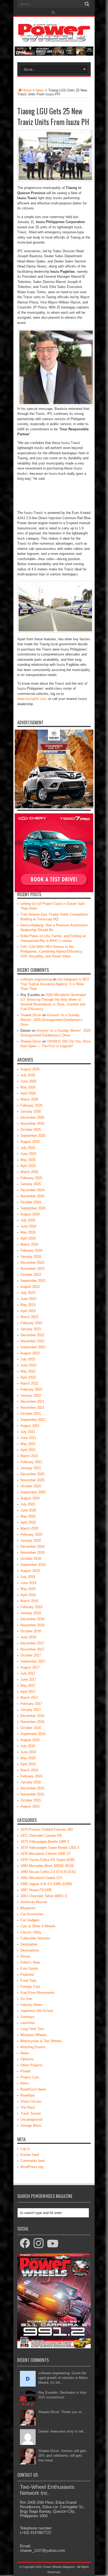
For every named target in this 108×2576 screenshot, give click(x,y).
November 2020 (32, 1480)
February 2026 (31, 1105)
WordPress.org (32, 2167)
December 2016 (32, 1716)
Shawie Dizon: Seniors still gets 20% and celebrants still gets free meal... (62, 2456)
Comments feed (33, 2161)
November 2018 (32, 1625)
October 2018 (31, 1631)
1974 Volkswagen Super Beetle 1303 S (50, 1848)
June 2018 (28, 1637)
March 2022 (29, 1383)
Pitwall (25, 2071)
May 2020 (28, 1516)
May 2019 (28, 1589)
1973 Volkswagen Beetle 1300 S (45, 1842)
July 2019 (28, 1577)
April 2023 (28, 1311)
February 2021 (31, 1462)
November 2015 (32, 1794)
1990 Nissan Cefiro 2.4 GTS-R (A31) (48, 1872)
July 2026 (28, 1075)
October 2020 (31, 1486)
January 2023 (31, 1329)
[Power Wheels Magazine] (54, 38)
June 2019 (28, 1583)
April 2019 (28, 1595)
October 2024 (31, 1202)
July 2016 (28, 1746)
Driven (25, 1956)
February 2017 (31, 1704)
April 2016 (28, 1764)
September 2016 (33, 1734)
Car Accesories (32, 1914)
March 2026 (29, 1099)
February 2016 (31, 1776)
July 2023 (28, 1293)
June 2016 (28, 1752)
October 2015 (31, 1800)
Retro (25, 2083)
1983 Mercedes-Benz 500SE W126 (47, 1866)
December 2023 (32, 1263)
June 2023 (28, 1299)
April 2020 (28, 1522)
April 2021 (28, 1450)
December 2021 (32, 1401)
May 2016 (28, 1758)
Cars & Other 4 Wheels (38, 1926)
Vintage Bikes (31, 2126)
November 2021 (32, 1408)
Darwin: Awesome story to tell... (62, 2431)
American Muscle (34, 1902)
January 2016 (31, 1782)
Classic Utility (31, 1932)
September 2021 (33, 1420)
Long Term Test (32, 2029)
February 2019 (31, 1607)
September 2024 (33, 1208)
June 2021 (28, 1438)
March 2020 (29, 1528)
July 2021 (28, 1432)
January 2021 (31, 1468)
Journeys (27, 2017)
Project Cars (30, 2077)
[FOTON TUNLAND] (54, 55)
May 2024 (28, 1232)
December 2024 (32, 1190)
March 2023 (29, 1317)
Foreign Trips (30, 1987)
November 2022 (32, 1341)
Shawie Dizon (31, 1015)
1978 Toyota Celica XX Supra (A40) (47, 1860)
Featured (27, 1974)
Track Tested (30, 2113)
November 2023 (32, 1269)
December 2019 (32, 1547)
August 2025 (30, 1142)
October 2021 (31, 1414)
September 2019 (33, 1565)
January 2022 (31, 1395)
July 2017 (28, 1673)
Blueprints (28, 1908)
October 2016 (31, 1728)
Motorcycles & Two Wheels (41, 2041)
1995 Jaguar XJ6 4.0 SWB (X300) (46, 1884)
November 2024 (32, 1196)
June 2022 (28, 1365)
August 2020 (30, 1498)
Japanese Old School (37, 2011)
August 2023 (30, 1287)
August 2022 (30, 1353)
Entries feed (30, 2155)
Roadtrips (28, 2095)
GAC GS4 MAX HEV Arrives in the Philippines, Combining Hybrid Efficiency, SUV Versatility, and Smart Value (52, 951)
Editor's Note (30, 1962)
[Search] (87, 4)
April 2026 (28, 1093)
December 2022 (32, 1335)
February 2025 (31, 1178)
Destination (29, 1944)
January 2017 (31, 1710)
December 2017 (32, 1643)
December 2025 (32, 1117)
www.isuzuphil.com (32, 699)
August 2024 (30, 1214)
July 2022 (28, 1359)
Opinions (27, 2059)
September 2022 (33, 1347)
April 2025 (28, 1166)
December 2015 (32, 1788)
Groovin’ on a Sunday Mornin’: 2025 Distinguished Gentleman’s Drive (52, 1020)
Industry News (31, 2005)
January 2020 (31, 1540)
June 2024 (28, 1226)
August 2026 (30, 1069)
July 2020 (28, 1504)
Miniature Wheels (34, 2035)
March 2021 (29, 1456)
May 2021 (28, 1444)
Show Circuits (31, 2101)
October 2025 (31, 1130)
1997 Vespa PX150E (36, 1890)
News (40, 90)
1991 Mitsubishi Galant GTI (41, 1878)
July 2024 (28, 1220)
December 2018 (32, 1619)
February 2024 (31, 1250)
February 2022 (31, 1389)
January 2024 (31, 1256)
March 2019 (29, 1601)
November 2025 (32, 1124)
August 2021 (30, 1426)
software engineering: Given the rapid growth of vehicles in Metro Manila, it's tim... (63, 2378)
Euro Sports (29, 1968)
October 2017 (31, 1655)
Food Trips (29, 1981)
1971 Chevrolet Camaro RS (41, 1836)
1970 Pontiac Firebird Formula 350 (47, 1829)
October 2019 (31, 1559)
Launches (28, 2023)
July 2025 (28, 1148)
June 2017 (28, 1679)
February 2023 (31, 1323)
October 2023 (31, 1275)
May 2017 (28, 1686)
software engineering (36, 979)
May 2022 (28, 1371)
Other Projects (31, 2065)
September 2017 (33, 1661)
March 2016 (29, 1770)
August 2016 (30, 1740)
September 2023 (33, 1281)
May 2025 (28, 1160)
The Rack (28, 2107)
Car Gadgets (30, 1920)
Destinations (30, 1950)
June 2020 (28, 1510)
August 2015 (30, 1806)
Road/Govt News (33, 2089)
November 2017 (32, 1649)
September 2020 (33, 1492)
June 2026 (28, 1081)
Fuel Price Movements (38, 1993)
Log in (25, 2149)
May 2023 (28, 1305)
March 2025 (29, 1172)
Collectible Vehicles (35, 1938)
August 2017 (30, 1667)
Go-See (26, 1999)
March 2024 (29, 1244)
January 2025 (31, 1184)
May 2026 (28, 1087)
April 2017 (28, 1692)
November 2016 (32, 1722)
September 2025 (33, 1136)
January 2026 (31, 1111)
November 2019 (32, 1553)
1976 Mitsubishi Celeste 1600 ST (46, 1854)
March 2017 (29, 1698)
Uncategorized (31, 2120)
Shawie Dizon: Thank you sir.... (62, 2412)
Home (27, 90)
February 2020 (31, 1534)
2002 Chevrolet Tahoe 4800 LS (44, 1896)
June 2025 (28, 1154)
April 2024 (28, 1238)
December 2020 (32, 1474)
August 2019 (30, 1571)
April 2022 (28, 1377)
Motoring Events (33, 2047)
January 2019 (31, 1613)
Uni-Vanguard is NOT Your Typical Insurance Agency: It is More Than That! (55, 984)
